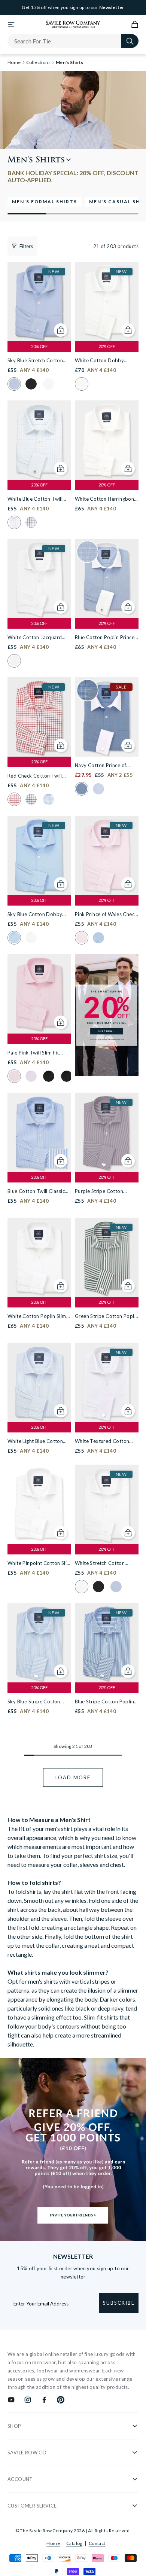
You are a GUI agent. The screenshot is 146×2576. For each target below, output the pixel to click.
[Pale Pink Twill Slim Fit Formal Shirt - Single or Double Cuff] (39, 994)
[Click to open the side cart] (135, 24)
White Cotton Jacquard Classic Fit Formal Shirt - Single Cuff (36, 638)
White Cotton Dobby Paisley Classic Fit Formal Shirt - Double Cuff (104, 361)
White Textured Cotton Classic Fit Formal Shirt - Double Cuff (103, 1442)
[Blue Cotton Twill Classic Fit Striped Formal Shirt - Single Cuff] (39, 1132)
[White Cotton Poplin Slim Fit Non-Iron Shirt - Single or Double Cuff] (39, 1257)
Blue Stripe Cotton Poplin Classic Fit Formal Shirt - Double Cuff (104, 1702)
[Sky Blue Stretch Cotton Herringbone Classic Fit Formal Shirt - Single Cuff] (39, 302)
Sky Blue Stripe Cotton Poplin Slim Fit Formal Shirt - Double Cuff (39, 1702)
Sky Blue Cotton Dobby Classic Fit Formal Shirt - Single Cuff (36, 915)
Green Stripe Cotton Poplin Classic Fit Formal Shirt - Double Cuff (107, 1317)
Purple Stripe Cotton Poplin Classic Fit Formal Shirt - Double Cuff (103, 1192)
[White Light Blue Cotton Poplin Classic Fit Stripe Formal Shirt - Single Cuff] (39, 1382)
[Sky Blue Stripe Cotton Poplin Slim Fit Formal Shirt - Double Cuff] (39, 1643)
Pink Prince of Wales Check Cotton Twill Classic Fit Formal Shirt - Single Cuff (106, 915)
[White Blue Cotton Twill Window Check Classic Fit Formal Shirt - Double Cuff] (39, 440)
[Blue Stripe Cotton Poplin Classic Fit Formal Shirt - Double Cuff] (107, 1643)
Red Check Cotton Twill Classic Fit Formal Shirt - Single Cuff (36, 776)
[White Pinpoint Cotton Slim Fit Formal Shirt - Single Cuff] (39, 1504)
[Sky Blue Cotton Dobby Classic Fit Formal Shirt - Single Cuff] (39, 855)
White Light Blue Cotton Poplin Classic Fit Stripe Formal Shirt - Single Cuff (36, 1442)
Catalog (74, 2543)
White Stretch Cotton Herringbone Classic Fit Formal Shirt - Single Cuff (104, 1564)
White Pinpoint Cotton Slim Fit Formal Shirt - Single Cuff (39, 1564)
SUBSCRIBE (119, 2303)
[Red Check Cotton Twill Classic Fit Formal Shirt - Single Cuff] (39, 717)
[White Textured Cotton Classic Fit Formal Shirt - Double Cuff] (107, 1382)
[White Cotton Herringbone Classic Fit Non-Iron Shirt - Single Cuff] (107, 440)
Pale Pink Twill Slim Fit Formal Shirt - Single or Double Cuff (34, 1053)
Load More (73, 1777)
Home (53, 2543)
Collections (38, 62)
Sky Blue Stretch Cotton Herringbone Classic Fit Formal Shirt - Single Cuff (36, 361)
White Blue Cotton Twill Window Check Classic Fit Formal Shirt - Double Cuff (38, 499)
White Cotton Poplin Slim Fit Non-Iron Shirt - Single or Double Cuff (37, 1317)
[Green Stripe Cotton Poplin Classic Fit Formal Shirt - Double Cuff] (107, 1257)
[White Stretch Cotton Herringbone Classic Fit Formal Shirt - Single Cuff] (107, 1504)
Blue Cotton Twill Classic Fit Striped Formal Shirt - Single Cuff (36, 1192)
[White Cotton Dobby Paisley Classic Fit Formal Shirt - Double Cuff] (107, 302)
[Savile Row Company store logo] (73, 24)
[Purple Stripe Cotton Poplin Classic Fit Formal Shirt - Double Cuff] (107, 1132)
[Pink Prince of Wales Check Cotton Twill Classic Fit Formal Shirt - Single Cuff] (107, 855)
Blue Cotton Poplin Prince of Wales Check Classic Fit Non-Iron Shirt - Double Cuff (105, 638)
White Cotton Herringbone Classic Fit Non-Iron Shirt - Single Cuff (106, 499)
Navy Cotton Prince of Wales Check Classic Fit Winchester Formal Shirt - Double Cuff (104, 766)
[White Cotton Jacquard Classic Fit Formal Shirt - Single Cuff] (39, 579)
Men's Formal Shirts (45, 202)
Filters (26, 246)
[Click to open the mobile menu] (11, 24)
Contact (97, 2543)
